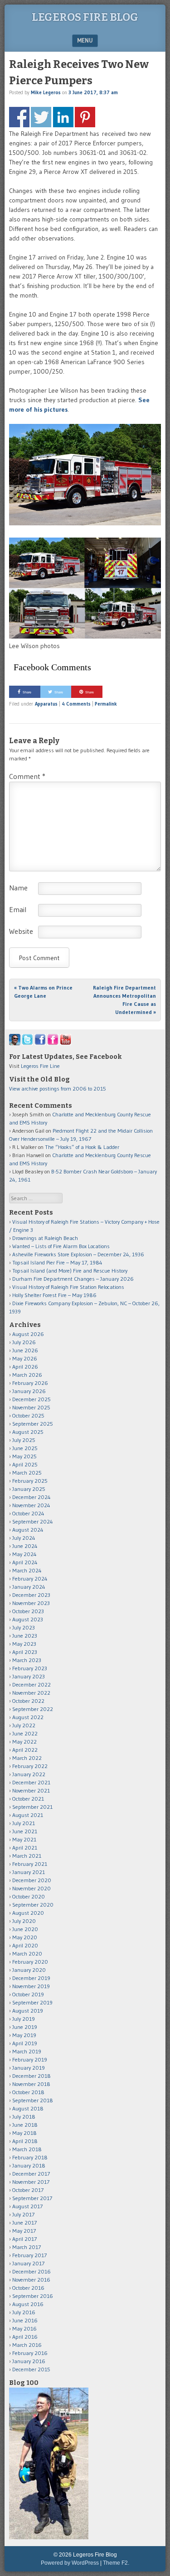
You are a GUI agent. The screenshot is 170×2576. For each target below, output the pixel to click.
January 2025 (29, 1489)
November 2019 (31, 1986)
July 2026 (24, 1342)
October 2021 (28, 1799)
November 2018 (31, 2084)
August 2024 (28, 1530)
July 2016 (24, 2312)
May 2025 (24, 1456)
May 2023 (24, 1644)
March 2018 (27, 2149)
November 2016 (31, 2280)
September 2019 (32, 2002)
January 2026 (29, 1391)
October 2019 (28, 1994)
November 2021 (31, 1790)
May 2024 (24, 1554)
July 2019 (24, 2019)
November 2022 (31, 1693)
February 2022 (30, 1766)
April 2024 (25, 1562)
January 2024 (29, 1587)
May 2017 (24, 2231)
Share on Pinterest (85, 117)
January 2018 (29, 2165)
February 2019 (30, 2059)
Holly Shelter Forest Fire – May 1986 (54, 1295)
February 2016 (30, 2353)
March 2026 (27, 1375)
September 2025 (33, 1424)
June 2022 (25, 1733)
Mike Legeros (46, 92)
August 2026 (28, 1334)
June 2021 (25, 1831)
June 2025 (25, 1448)
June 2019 (25, 2027)
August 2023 (28, 1619)
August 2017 (27, 2206)
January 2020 (29, 1970)
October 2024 (28, 1513)
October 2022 (28, 1701)
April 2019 (25, 2043)
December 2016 (32, 2271)
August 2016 (28, 2304)
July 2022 (24, 1725)
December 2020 (32, 1880)
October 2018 (28, 2092)
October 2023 (28, 1611)
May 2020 (25, 1937)
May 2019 (24, 2035)
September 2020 (33, 1905)
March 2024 (27, 1570)
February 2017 (29, 2255)
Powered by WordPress (70, 2563)
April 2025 (25, 1464)
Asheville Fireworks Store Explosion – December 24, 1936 (78, 1254)
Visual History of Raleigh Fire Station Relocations (68, 1287)
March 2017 (27, 2247)
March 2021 (27, 1856)
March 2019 (27, 2051)
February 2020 (30, 1962)
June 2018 (25, 2125)
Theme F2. (116, 2563)
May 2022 (24, 1742)
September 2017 (32, 2198)
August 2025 (28, 1432)
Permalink (106, 704)
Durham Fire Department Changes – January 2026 (73, 1279)
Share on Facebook (19, 117)
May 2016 (24, 2328)
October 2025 (28, 1415)
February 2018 (30, 2157)
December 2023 (31, 1595)
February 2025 (30, 1481)
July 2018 (24, 2117)
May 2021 (24, 1839)
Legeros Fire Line (40, 1066)
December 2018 (32, 2076)
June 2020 (25, 1929)
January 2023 (29, 1676)
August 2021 (28, 1815)
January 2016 (29, 2361)
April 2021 (25, 1848)
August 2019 (28, 2011)
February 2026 (30, 1383)
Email (18, 909)
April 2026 (25, 1367)
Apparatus (46, 704)
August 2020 (28, 1913)
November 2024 (31, 1505)
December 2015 (31, 2369)
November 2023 (31, 1603)
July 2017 (23, 2214)
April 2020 (25, 1945)
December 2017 (31, 2174)
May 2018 (24, 2133)
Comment (27, 776)
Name (18, 888)
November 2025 (31, 1407)
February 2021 (30, 1864)
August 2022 (28, 1717)
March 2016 (27, 2345)
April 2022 (25, 1750)
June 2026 (25, 1350)
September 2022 (33, 1709)
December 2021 (31, 1782)
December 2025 (32, 1399)
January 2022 (29, 1774)
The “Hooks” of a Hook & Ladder (82, 1147)
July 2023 (24, 1627)
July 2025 (24, 1440)
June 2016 (25, 2320)
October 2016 (28, 2288)
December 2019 (31, 1978)
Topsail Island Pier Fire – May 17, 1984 (57, 1262)
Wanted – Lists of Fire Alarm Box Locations (61, 1246)
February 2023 (30, 1668)
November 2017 (31, 2182)
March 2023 (27, 1660)
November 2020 (32, 1888)
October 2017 (28, 2190)
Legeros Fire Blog (85, 17)
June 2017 (24, 2223)
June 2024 (25, 1546)
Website (21, 931)
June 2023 (25, 1636)
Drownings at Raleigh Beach (45, 1238)
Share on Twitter (41, 117)
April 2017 (24, 2239)
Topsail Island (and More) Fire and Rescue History (70, 1271)
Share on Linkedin (63, 117)
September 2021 (32, 1807)
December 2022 (32, 1684)
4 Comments (76, 704)
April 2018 (25, 2141)
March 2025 (27, 1473)
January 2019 (29, 2068)
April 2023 (25, 1652)
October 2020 (29, 1896)
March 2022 (27, 1758)
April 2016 (25, 2337)
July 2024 (24, 1538)
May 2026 (25, 1358)
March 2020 (27, 1954)
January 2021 (29, 1872)
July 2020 (24, 1921)
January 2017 (28, 2263)
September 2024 (33, 1521)
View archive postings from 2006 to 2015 (58, 1089)
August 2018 (28, 2108)
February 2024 (30, 1579)
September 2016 (33, 2296)
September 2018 (33, 2100)
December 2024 (32, 1497)
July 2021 (24, 1823)
